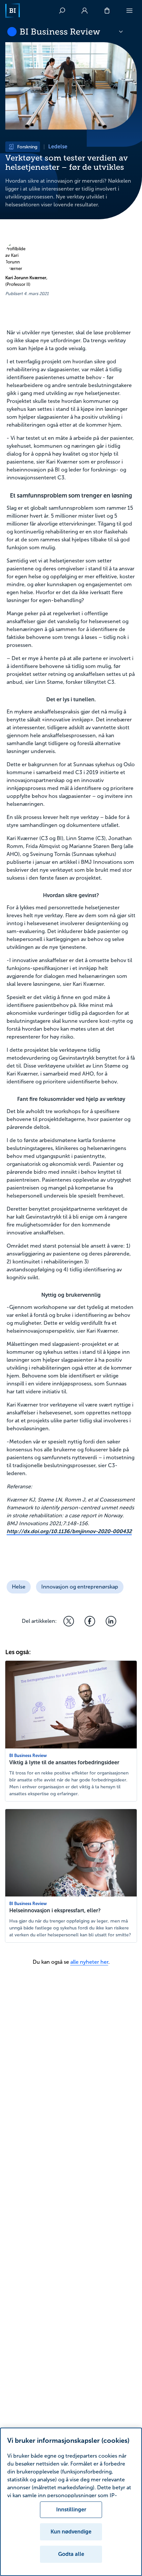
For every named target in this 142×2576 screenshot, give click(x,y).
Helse (19, 1587)
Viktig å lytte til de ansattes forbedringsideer (64, 1762)
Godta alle (71, 2554)
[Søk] (62, 11)
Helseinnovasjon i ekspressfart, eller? (55, 1910)
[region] (71, 2502)
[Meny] (129, 11)
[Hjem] (13, 11)
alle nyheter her (89, 1962)
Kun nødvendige (71, 2532)
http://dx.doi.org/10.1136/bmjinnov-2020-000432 (69, 1531)
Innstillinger (71, 2510)
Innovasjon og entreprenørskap (80, 1587)
